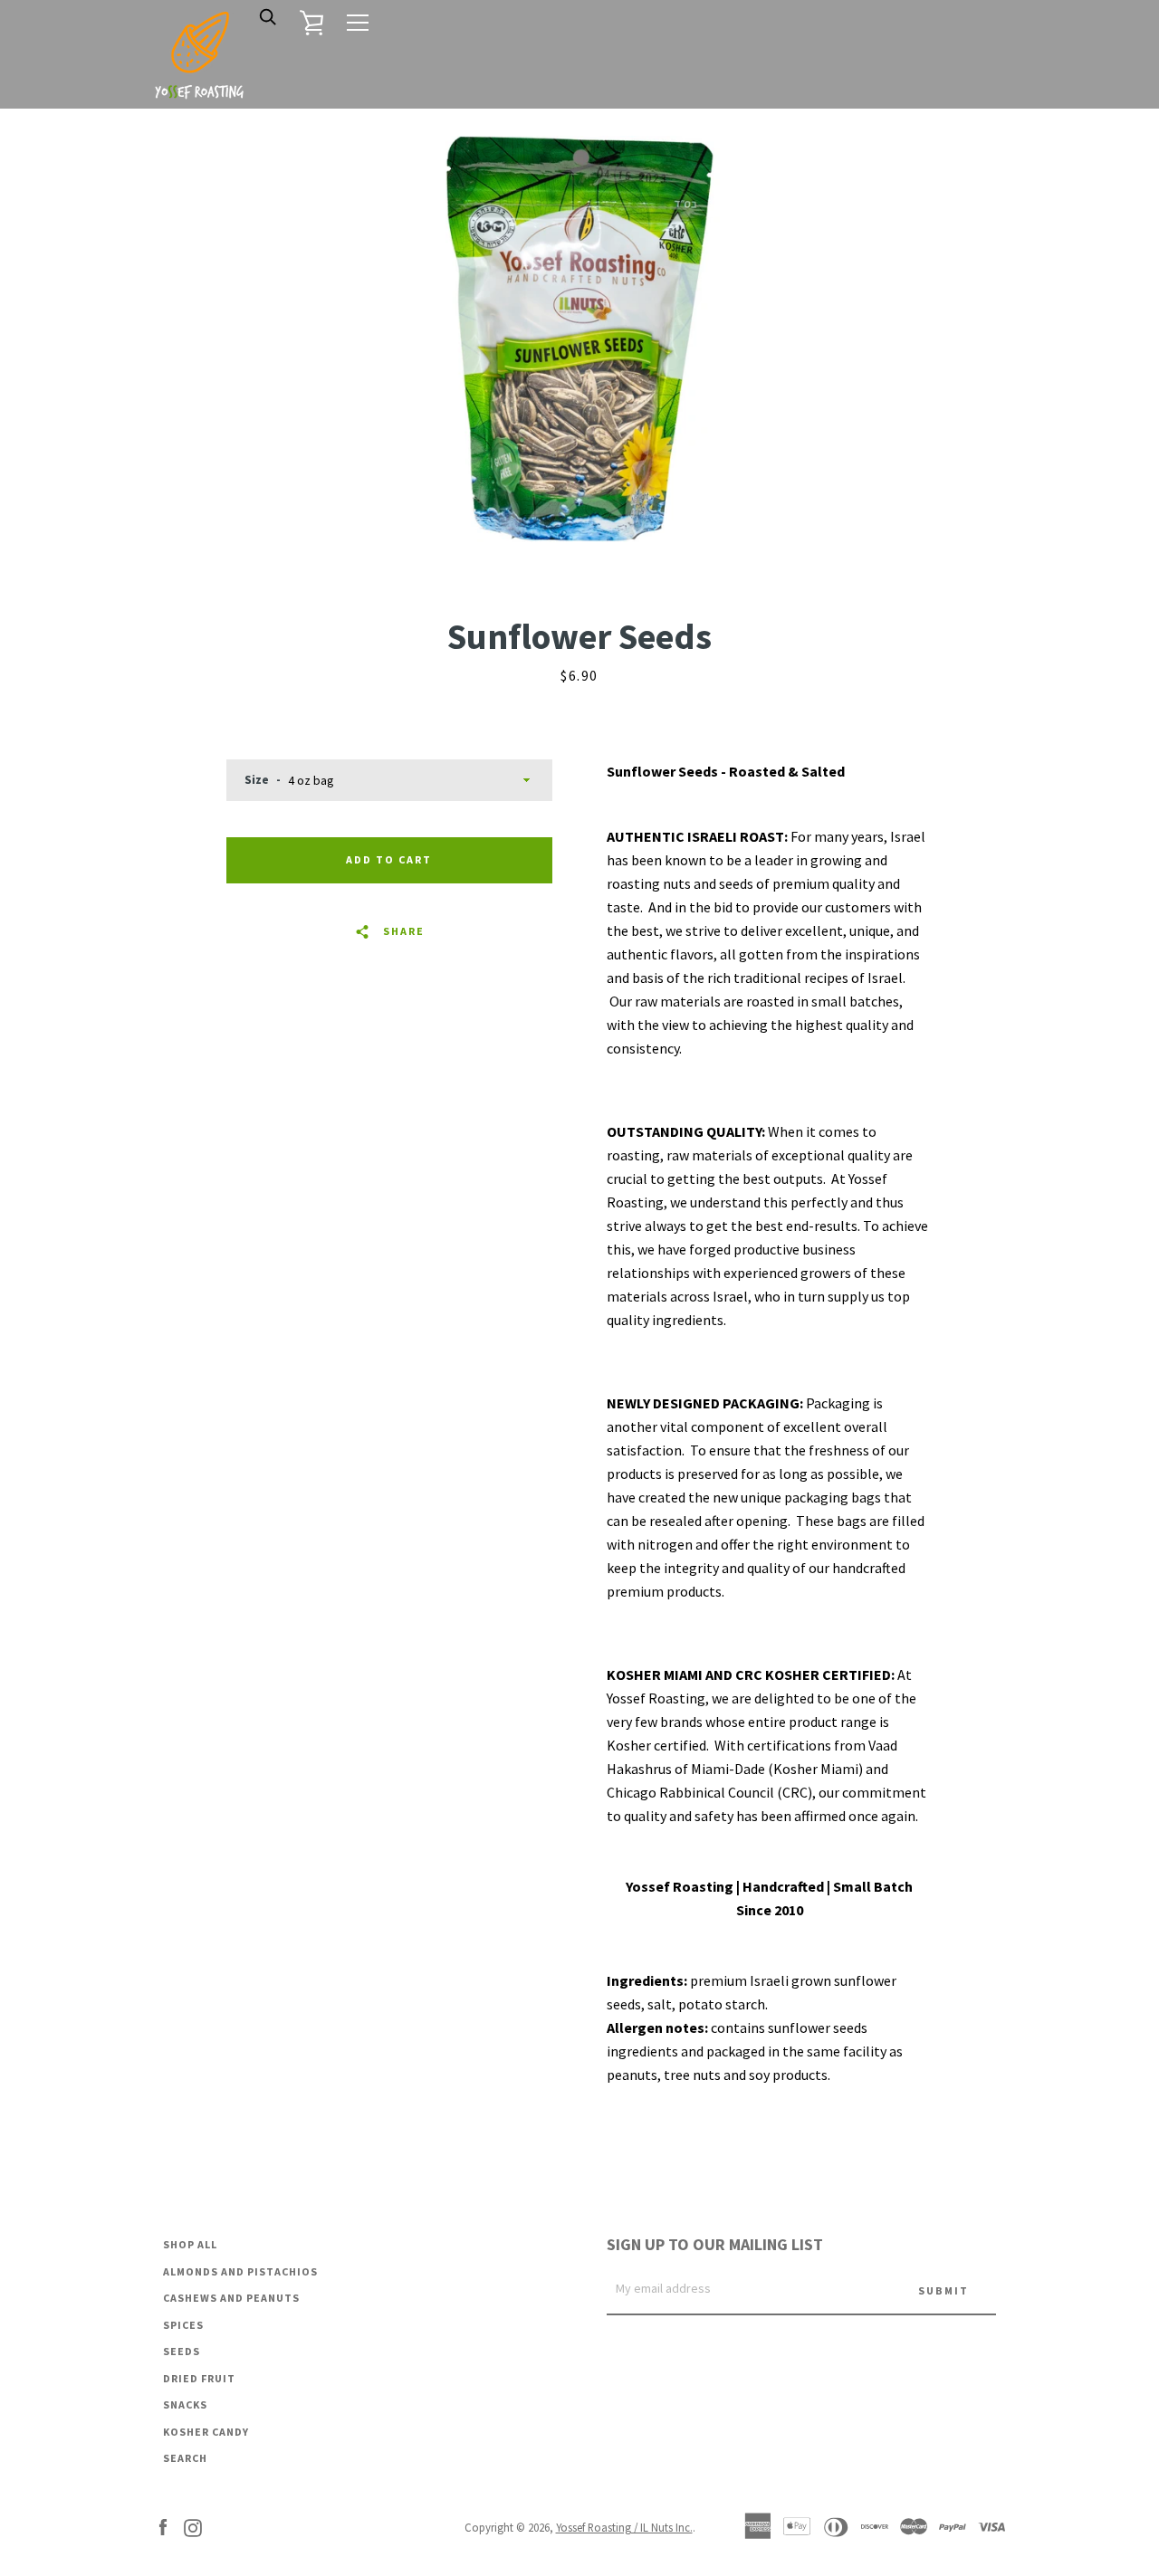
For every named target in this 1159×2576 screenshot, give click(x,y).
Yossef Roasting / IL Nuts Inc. (624, 2527)
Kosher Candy (206, 2432)
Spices (183, 2325)
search (185, 2458)
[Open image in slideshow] (580, 339)
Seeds (182, 2351)
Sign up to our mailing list (715, 2244)
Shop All (190, 2244)
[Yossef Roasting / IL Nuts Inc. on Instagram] (193, 2526)
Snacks (185, 2404)
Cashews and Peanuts (231, 2298)
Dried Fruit (199, 2378)
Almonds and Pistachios (240, 2271)
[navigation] (358, 23)
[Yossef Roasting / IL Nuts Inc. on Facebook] (163, 2526)
